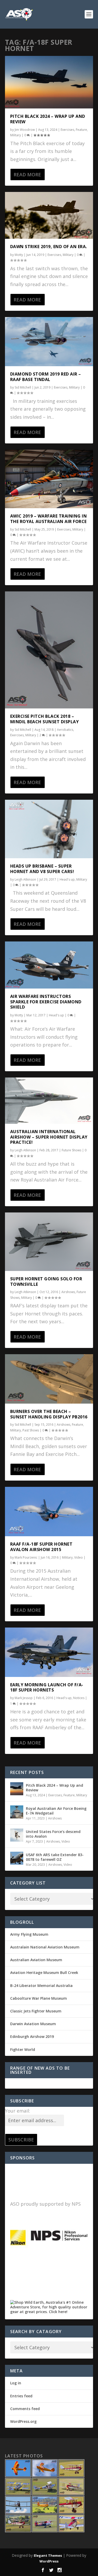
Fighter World (23, 2049)
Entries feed (21, 2396)
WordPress (49, 2561)
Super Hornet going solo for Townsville (46, 1281)
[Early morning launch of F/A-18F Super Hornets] (49, 1652)
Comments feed (25, 2409)
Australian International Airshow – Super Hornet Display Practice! (49, 1137)
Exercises (67, 130)
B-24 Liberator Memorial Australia (41, 1986)
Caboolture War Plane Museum (39, 1998)
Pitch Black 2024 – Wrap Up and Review (48, 119)
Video (79, 1557)
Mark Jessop (24, 1698)
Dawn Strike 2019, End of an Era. (49, 247)
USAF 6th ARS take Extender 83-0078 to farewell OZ (55, 1857)
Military (16, 135)
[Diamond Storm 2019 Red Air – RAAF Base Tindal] (49, 342)
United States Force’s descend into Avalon (53, 1834)
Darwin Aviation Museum (33, 2024)
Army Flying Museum (29, 1934)
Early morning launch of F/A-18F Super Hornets (47, 1687)
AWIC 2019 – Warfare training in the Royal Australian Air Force (49, 519)
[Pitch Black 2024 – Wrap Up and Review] (49, 82)
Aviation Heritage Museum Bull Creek (44, 1973)
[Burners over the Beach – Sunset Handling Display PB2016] (49, 1379)
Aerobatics (65, 730)
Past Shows (31, 1430)
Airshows (68, 1292)
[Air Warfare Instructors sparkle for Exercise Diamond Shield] (49, 965)
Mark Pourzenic (26, 1557)
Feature (81, 130)
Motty (19, 255)
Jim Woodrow (25, 130)
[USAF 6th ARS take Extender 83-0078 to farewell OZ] (17, 1858)
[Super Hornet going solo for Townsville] (49, 1242)
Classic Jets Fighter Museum (36, 2011)
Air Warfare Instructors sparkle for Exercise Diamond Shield (46, 1002)
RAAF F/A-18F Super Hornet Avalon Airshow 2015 (41, 1547)
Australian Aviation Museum (36, 1960)
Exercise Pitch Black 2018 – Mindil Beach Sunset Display (45, 719)
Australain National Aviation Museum (45, 1947)
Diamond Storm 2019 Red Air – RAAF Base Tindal (46, 377)
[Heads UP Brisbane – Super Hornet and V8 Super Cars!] (49, 829)
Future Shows (71, 1150)
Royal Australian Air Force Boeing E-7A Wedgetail (56, 1811)
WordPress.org (23, 2421)
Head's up (67, 879)
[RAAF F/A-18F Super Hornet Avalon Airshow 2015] (49, 1512)
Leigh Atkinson (25, 879)
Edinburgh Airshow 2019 (32, 2036)
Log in (16, 2383)
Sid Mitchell (23, 387)
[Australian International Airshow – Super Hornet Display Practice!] (49, 1101)
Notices (79, 1698)
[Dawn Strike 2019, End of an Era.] (49, 215)
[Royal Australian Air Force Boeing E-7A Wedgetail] (17, 1812)
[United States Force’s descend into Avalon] (17, 1835)
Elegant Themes (48, 2555)
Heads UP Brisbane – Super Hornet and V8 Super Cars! (42, 869)
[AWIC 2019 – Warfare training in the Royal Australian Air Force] (49, 479)
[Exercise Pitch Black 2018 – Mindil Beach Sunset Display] (49, 650)
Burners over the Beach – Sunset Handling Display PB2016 (49, 1414)
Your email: (18, 2111)
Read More (27, 175)
